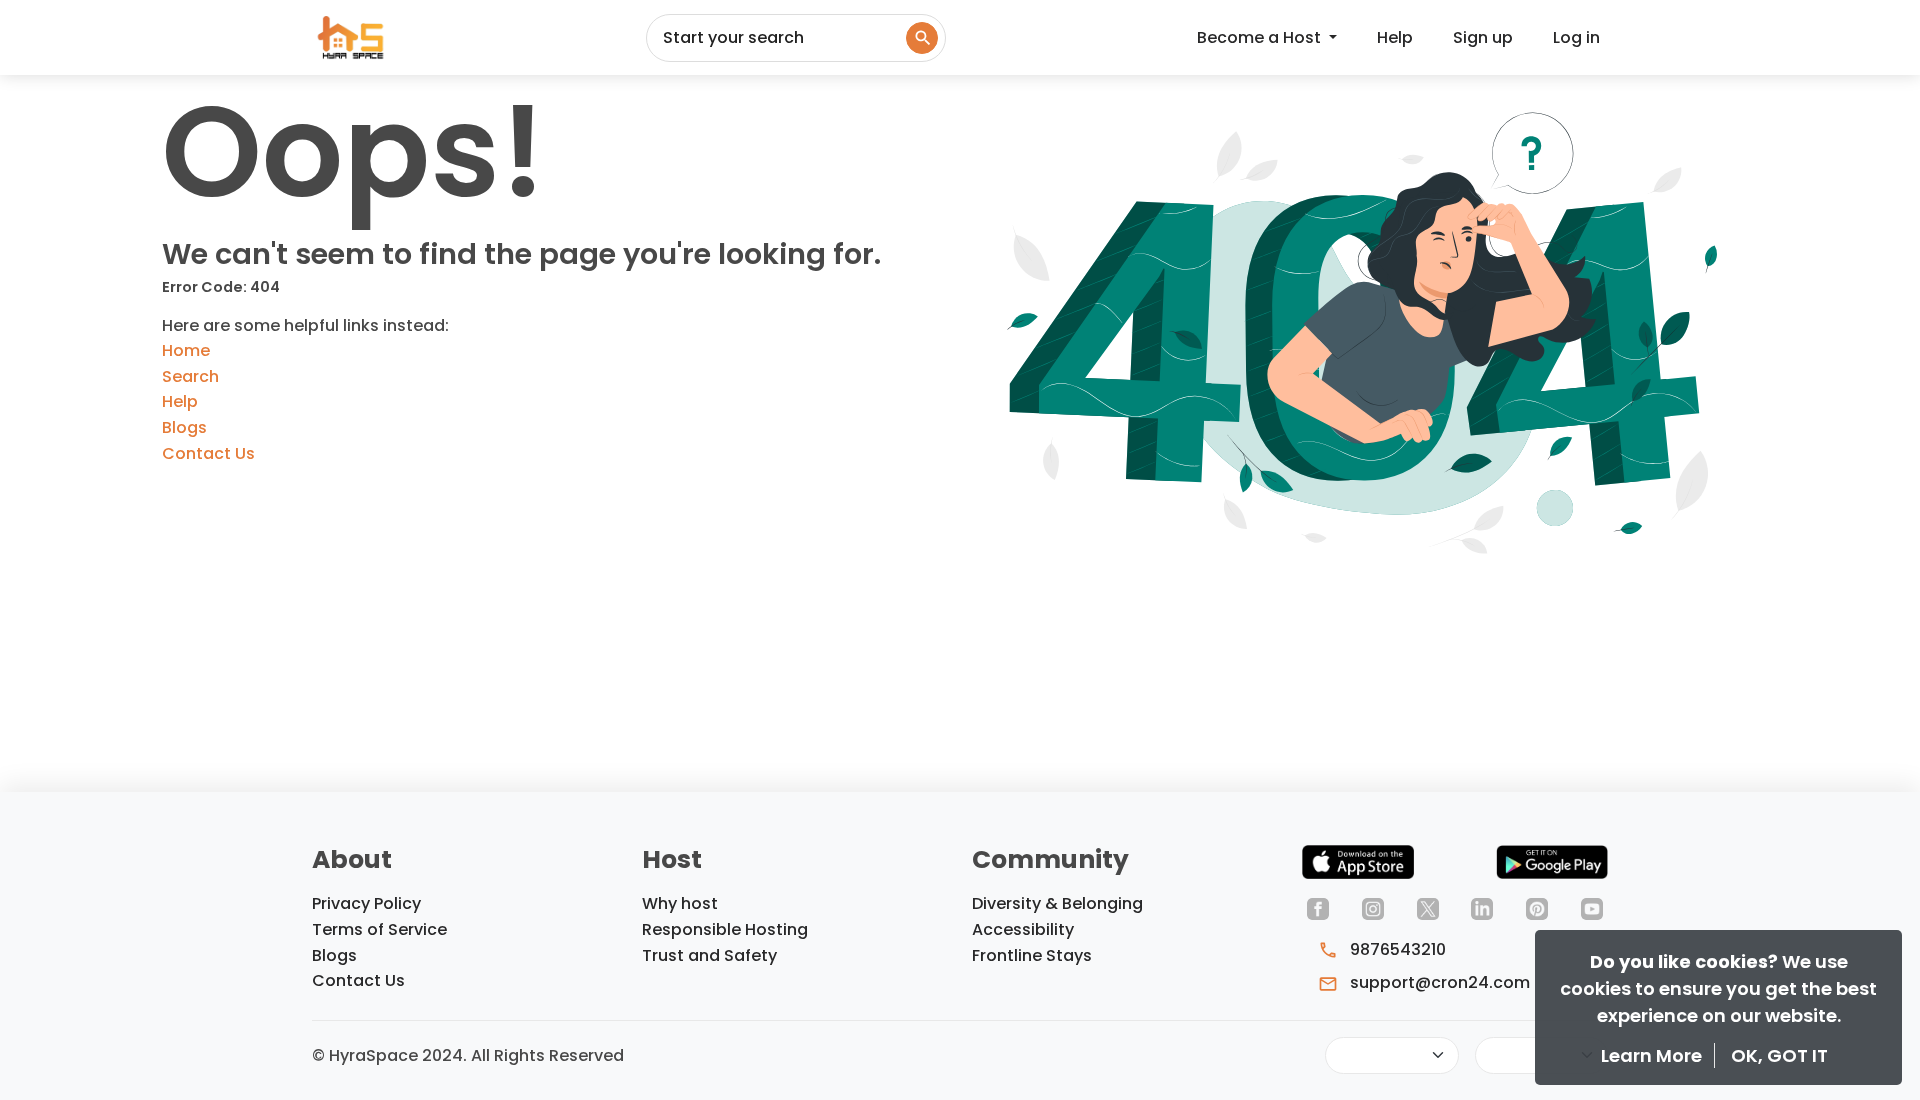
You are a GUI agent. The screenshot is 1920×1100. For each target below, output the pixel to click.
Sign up (1483, 37)
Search (190, 376)
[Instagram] (1373, 907)
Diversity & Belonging (1057, 903)
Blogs (184, 427)
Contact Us (208, 453)
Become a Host (1261, 37)
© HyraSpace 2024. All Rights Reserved (468, 1055)
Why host (680, 903)
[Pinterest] (1537, 907)
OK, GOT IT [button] (1779, 1055)
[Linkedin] (1482, 907)
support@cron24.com (1438, 982)
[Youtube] (1592, 907)
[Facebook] (1318, 907)
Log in (1576, 37)
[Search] (922, 38)
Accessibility (1023, 929)
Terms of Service (379, 929)
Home (186, 350)
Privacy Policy (366, 903)
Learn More (1653, 1055)
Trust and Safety (709, 955)
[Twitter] (1428, 907)
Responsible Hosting (725, 929)
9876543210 (1396, 949)
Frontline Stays (1032, 955)
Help (1395, 37)
